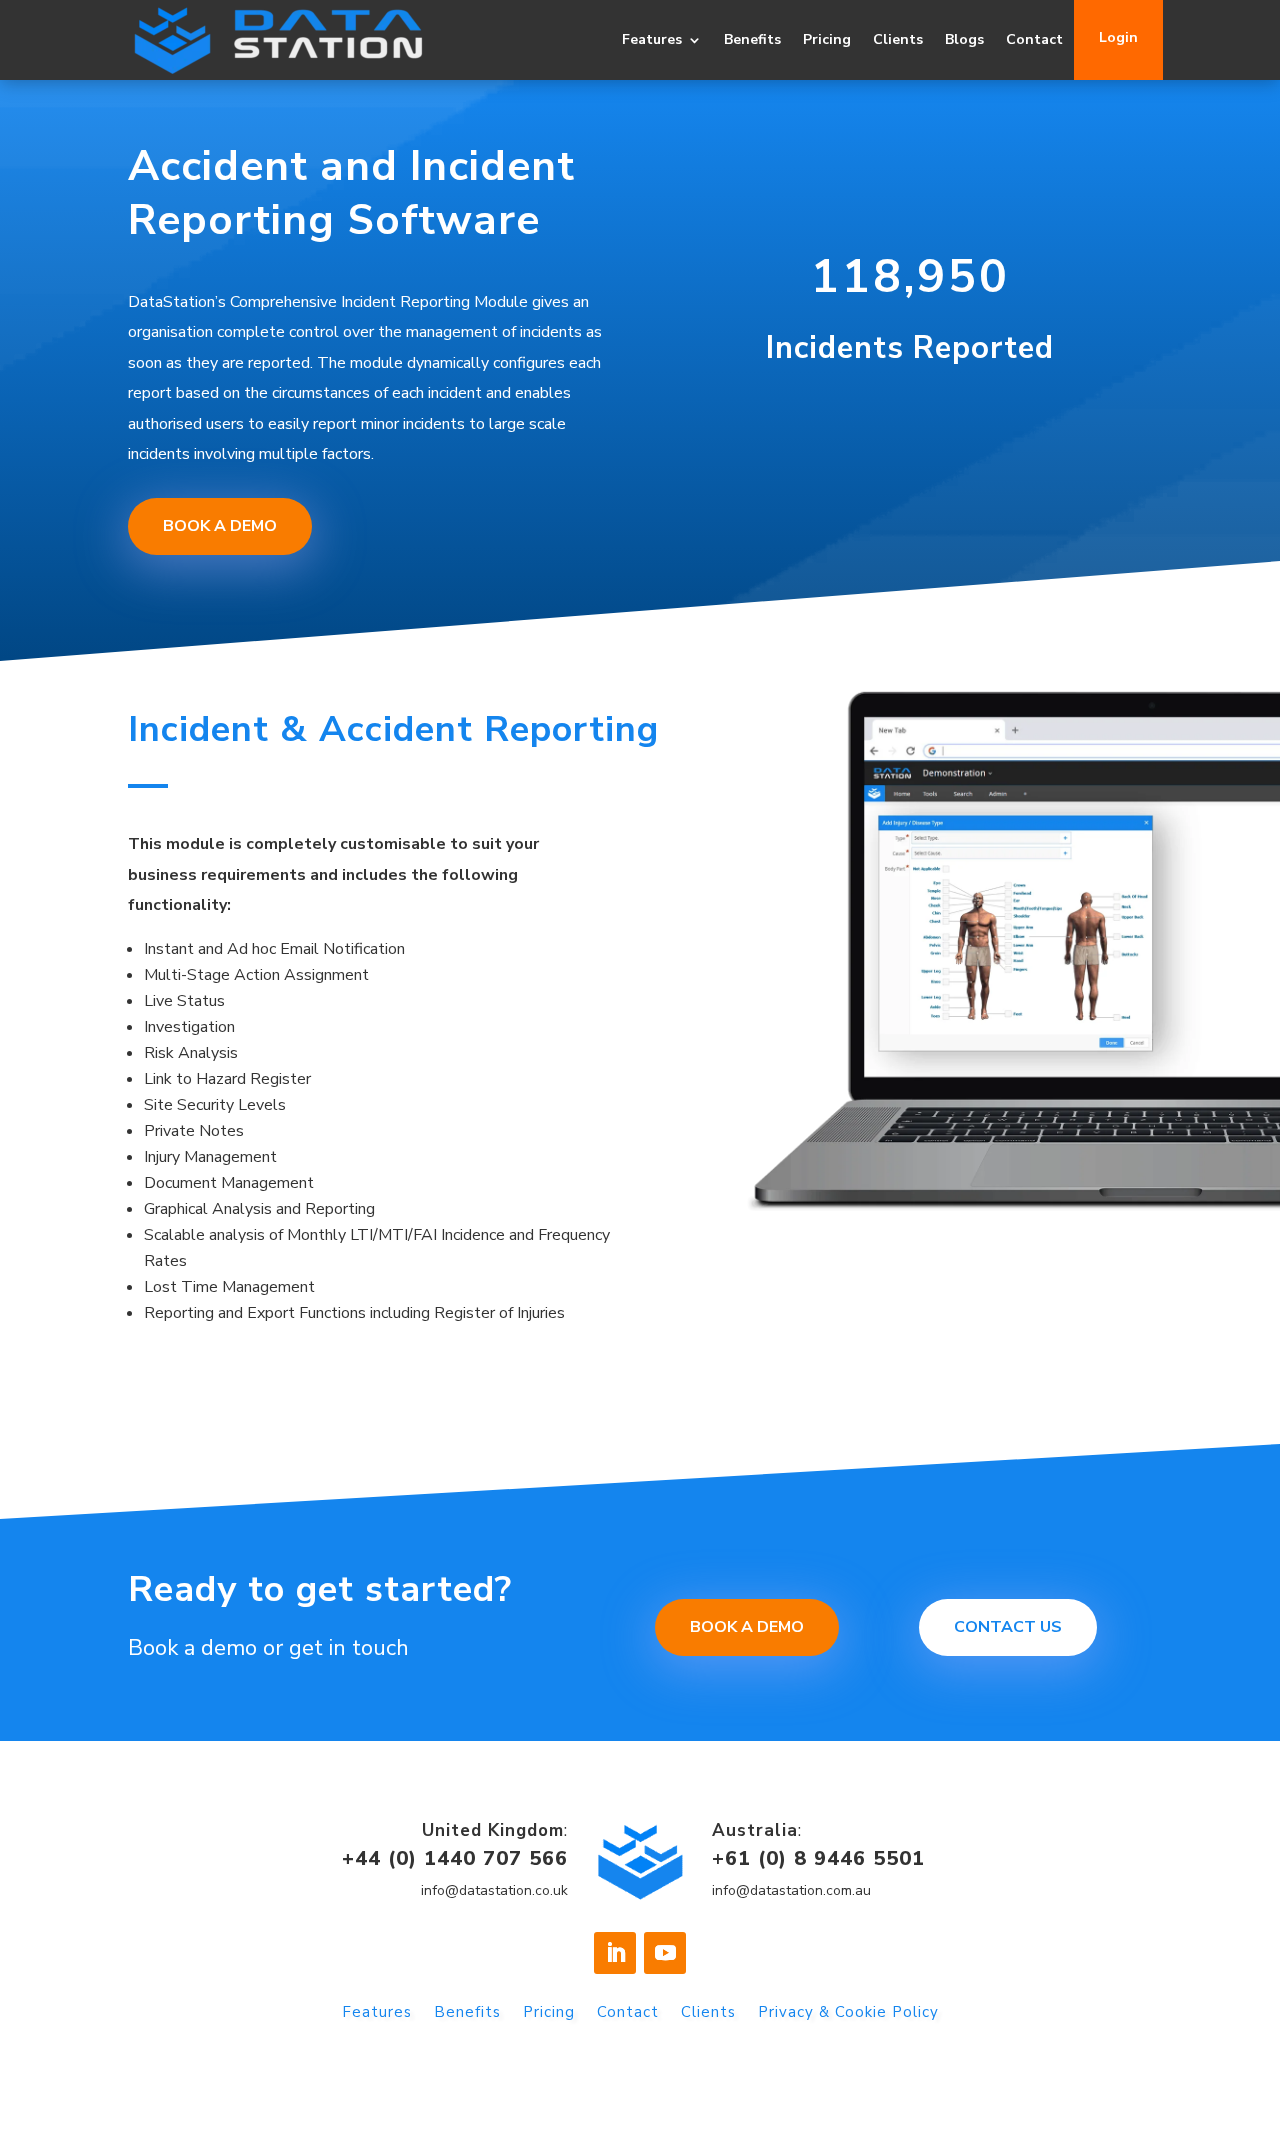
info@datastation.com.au (791, 1890)
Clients (898, 39)
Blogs (964, 39)
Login (1118, 37)
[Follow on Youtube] (665, 1953)
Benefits (752, 39)
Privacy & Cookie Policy (848, 2013)
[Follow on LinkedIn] (615, 1953)
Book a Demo (220, 526)
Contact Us (1008, 1627)
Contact (1034, 39)
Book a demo (747, 1627)
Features (652, 39)
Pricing (827, 39)
